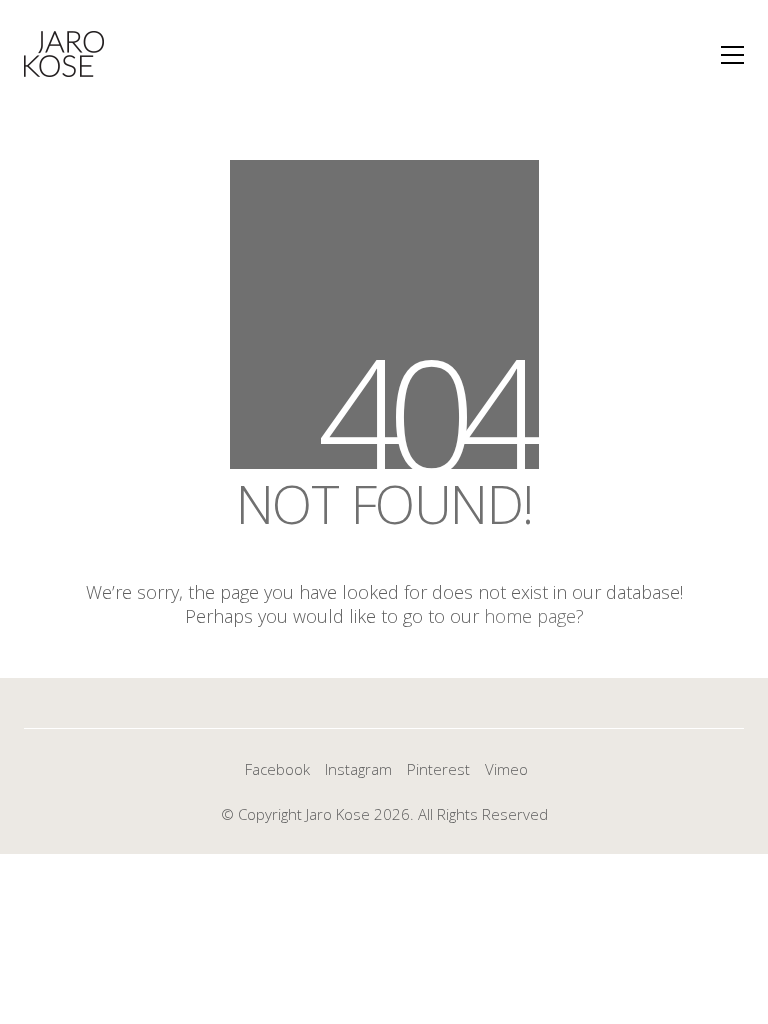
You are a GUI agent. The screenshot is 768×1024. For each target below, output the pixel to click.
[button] (732, 55)
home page (530, 616)
